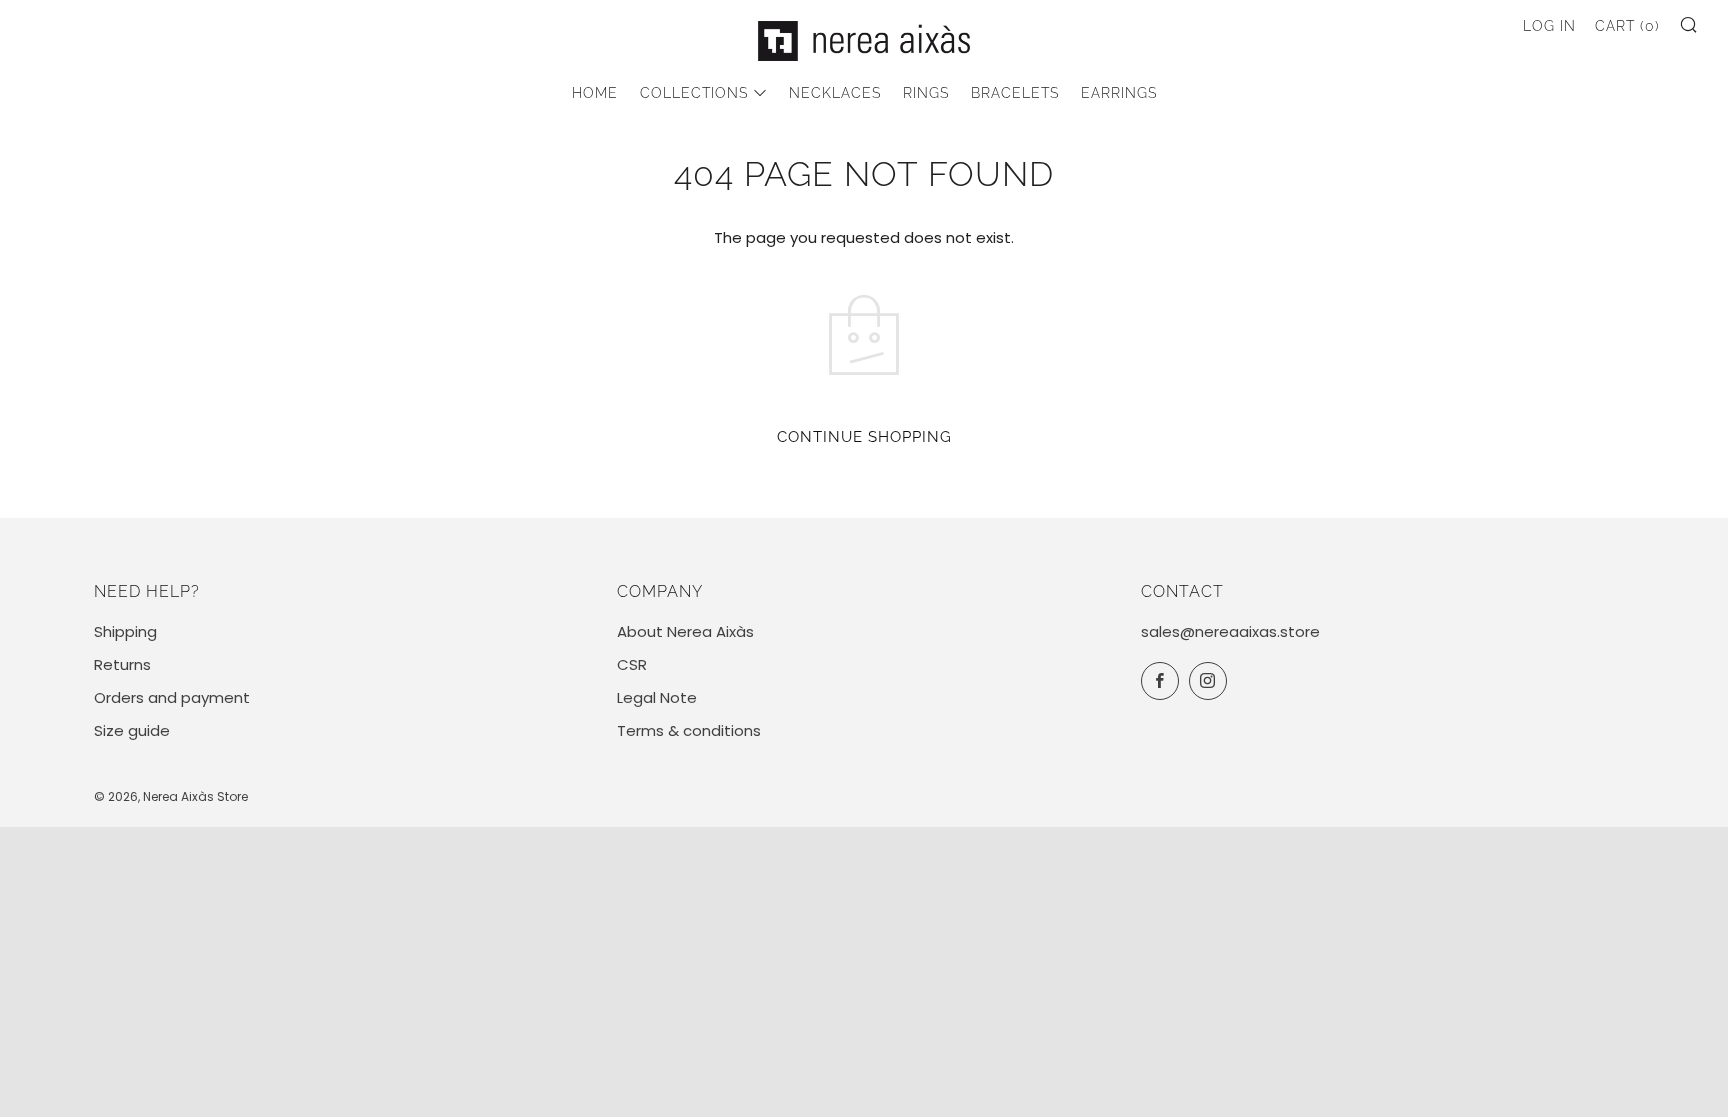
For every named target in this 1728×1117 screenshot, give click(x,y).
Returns (122, 664)
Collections (694, 93)
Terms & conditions (689, 730)
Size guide (132, 730)
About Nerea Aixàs (685, 631)
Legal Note (657, 697)
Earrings (1119, 93)
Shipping (125, 631)
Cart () (1627, 26)
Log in (1549, 26)
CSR (632, 664)
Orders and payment (172, 697)
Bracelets (1015, 93)
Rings (926, 93)
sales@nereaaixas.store (1230, 631)
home (595, 93)
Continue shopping (864, 437)
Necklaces (835, 93)
